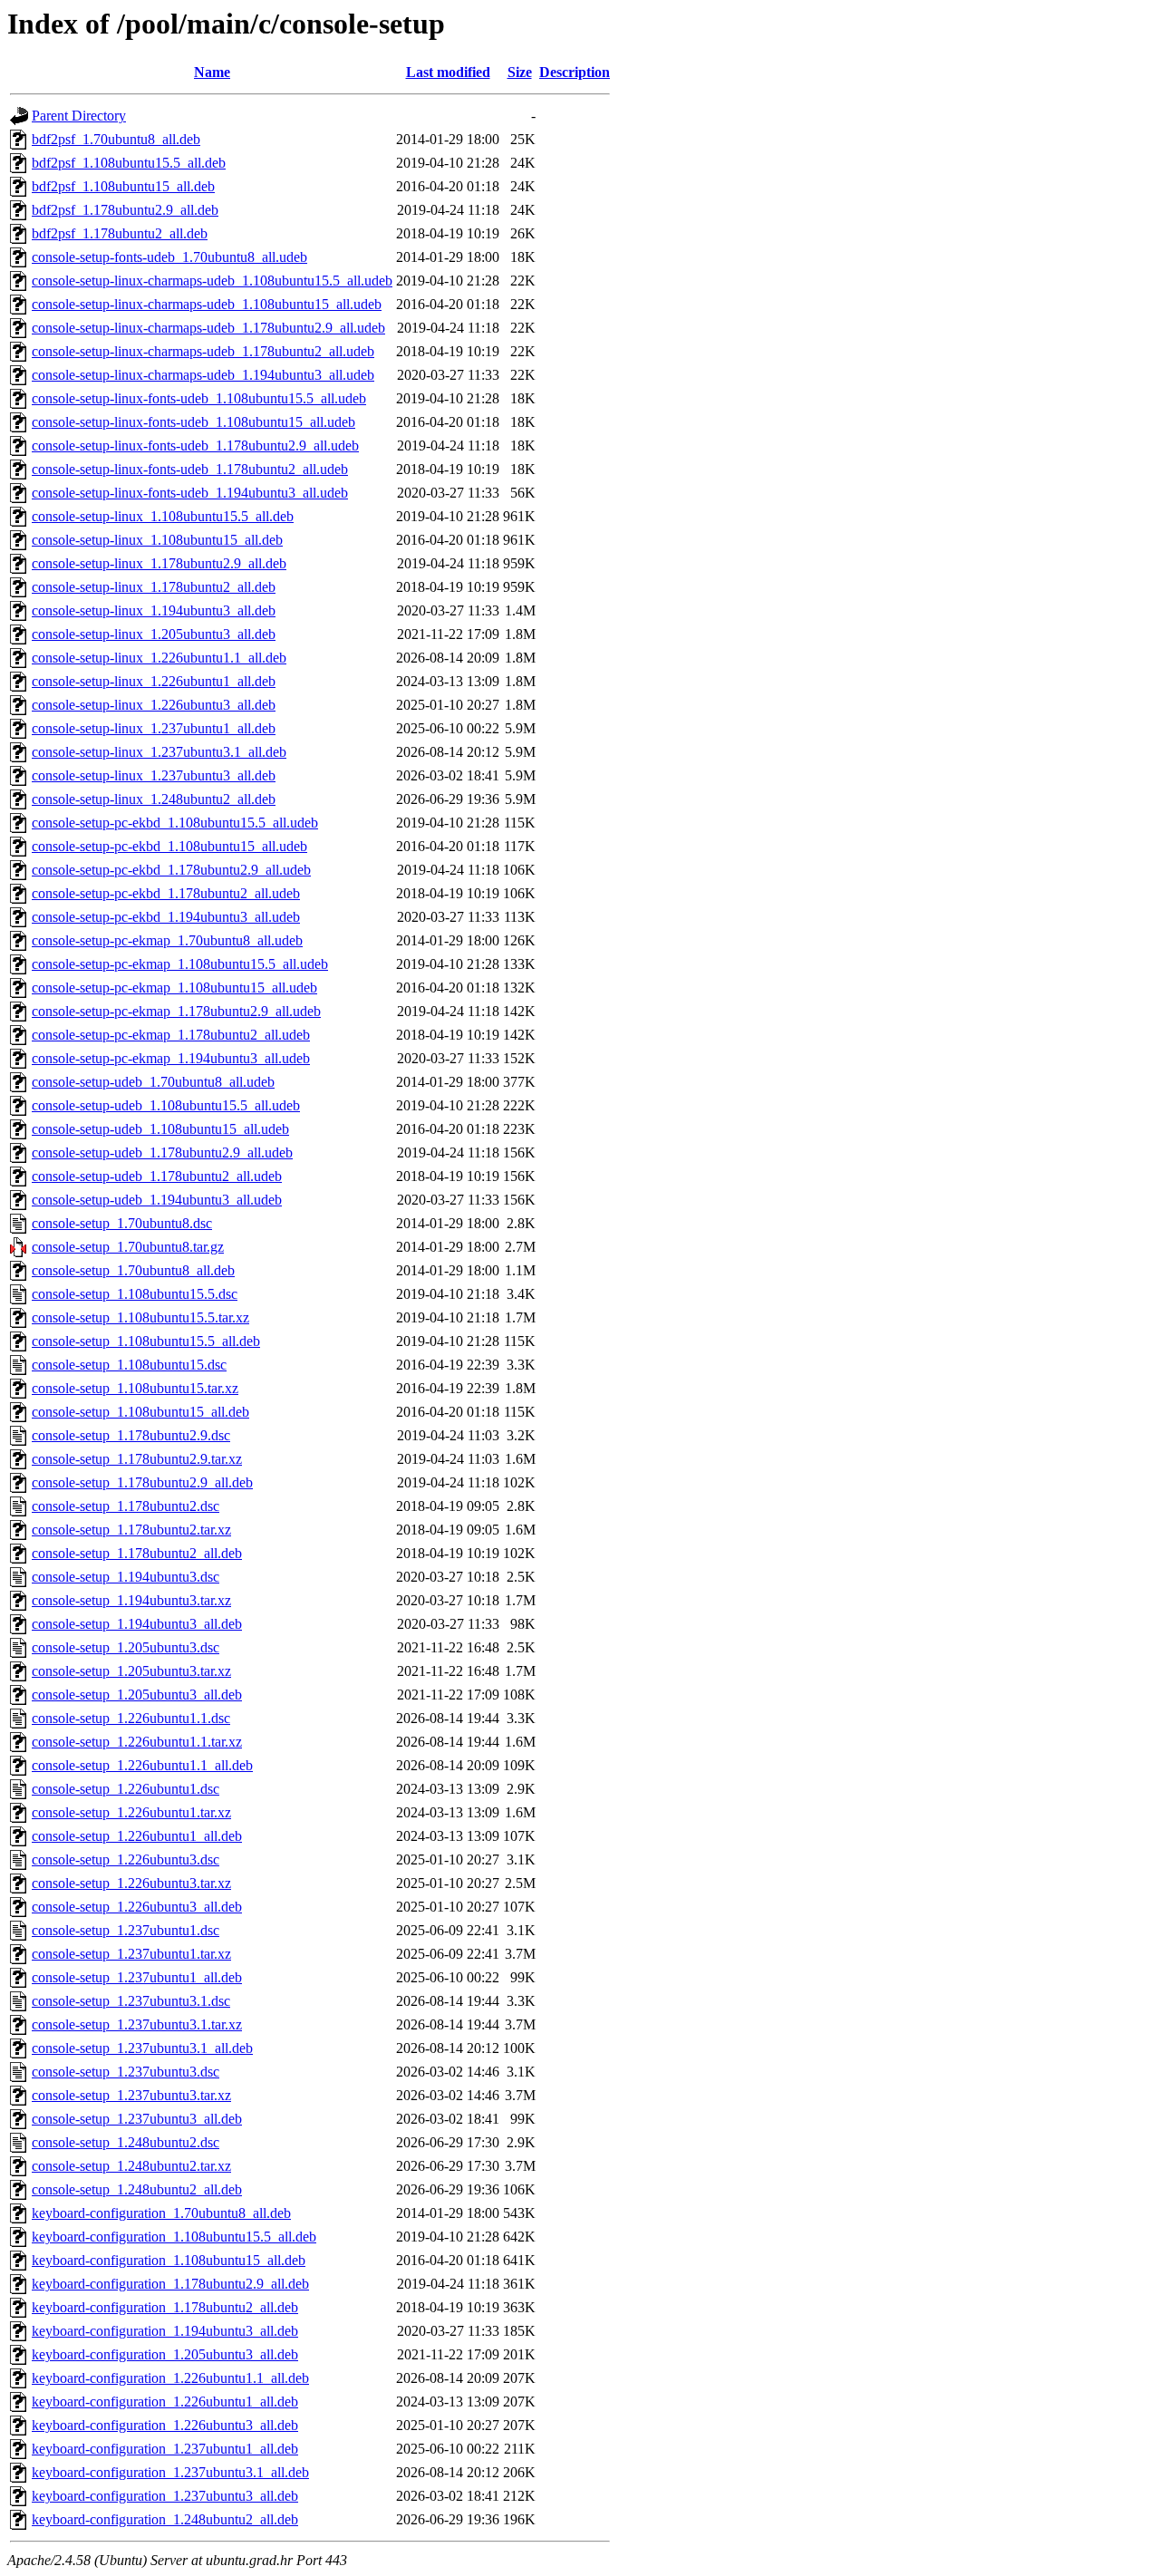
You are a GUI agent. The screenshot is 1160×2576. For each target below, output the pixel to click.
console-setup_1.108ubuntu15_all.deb (140, 1412)
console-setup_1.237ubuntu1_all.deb (137, 1977)
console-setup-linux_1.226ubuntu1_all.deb (154, 681)
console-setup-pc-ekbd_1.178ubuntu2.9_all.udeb (171, 870)
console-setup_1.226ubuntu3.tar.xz (131, 1883)
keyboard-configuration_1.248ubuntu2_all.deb (165, 2519)
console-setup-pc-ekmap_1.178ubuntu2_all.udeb (171, 1035)
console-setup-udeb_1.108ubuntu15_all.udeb (160, 1129)
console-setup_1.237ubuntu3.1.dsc (131, 2001)
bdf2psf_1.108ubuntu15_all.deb (123, 186)
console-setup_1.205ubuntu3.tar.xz (131, 1671)
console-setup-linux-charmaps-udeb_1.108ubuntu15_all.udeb (207, 304)
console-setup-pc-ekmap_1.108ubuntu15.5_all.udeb (180, 964)
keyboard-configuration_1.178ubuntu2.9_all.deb (170, 2284)
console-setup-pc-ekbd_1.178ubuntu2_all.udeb (166, 893)
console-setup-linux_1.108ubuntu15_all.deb (157, 540)
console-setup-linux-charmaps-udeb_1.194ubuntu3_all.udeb (203, 375)
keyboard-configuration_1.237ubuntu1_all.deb (165, 2449)
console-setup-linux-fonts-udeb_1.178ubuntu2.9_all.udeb (195, 445)
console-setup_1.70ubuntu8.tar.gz (128, 1247)
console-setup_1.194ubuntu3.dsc (126, 1577)
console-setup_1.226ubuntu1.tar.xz (131, 1812)
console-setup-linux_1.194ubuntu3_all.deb (154, 610)
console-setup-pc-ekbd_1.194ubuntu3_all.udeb (166, 917)
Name (212, 72)
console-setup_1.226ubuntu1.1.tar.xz (137, 1742)
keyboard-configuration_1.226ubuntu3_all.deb (165, 2425)
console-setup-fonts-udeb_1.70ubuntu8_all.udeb (169, 257)
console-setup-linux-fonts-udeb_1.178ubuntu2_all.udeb (190, 469)
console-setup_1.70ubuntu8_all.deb (133, 1270)
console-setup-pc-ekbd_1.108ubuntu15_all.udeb (169, 846)
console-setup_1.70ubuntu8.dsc (122, 1223)
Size (520, 72)
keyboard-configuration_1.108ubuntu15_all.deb (169, 2260)
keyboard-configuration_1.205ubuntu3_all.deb (165, 2354)
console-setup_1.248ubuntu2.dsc (126, 2142)
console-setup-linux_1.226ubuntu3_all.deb (154, 705)
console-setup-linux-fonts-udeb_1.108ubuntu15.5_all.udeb (199, 398)
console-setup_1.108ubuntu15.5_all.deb (146, 1341)
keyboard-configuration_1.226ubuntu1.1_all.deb (170, 2378)
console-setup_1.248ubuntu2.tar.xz (131, 2166)
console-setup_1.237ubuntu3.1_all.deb (142, 2048)
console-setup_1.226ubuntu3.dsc (126, 1859)
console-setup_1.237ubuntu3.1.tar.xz (137, 2024)
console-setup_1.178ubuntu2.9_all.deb (142, 1482)
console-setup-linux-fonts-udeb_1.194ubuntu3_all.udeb (190, 493)
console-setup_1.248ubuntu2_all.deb (137, 2189)
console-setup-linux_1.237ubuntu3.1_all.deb (159, 752)
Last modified (448, 72)
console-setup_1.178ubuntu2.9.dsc (131, 1435)
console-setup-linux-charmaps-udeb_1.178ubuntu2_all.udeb (203, 351)
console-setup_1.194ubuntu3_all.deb (137, 1624)
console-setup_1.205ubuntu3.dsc (126, 1647)
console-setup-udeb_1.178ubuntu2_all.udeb (157, 1176)
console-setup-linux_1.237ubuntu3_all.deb (154, 775)
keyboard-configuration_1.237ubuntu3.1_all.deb (170, 2472)
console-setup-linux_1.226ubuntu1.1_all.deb (159, 658)
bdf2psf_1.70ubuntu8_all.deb (116, 139)
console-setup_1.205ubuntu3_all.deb (137, 1695)
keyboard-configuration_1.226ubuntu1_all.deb (165, 2402)
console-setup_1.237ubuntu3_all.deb (137, 2119)
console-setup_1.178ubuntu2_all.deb (137, 1553)
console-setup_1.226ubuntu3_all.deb (137, 1907)
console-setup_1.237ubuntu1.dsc (126, 1930)
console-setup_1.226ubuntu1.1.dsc (131, 1718)
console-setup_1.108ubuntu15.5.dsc (135, 1294)
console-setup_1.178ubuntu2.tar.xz (131, 1530)
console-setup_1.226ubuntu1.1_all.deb (142, 1765)
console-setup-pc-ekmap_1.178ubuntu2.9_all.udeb (176, 1011)
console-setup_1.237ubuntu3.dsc (126, 2072)
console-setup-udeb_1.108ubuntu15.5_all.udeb (166, 1105)
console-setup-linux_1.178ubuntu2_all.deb (154, 587)
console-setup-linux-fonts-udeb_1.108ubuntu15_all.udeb (193, 422)
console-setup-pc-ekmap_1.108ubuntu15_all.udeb (174, 988)
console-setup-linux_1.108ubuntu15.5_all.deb (163, 516)
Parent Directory (79, 116)
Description (575, 72)
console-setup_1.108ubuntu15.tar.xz (135, 1388)
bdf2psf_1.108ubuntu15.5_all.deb (129, 163)
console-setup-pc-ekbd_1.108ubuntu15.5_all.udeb (175, 823)
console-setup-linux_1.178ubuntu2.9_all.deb (159, 563)
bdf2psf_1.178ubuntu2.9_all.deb (125, 210)
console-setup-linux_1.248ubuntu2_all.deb (154, 799)
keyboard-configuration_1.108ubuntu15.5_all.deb (174, 2237)
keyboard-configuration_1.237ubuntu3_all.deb (165, 2496)
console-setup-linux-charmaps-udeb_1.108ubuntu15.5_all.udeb (212, 281)
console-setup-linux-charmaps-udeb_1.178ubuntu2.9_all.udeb (208, 328)
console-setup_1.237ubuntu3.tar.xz (131, 2095)
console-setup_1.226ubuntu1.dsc (126, 1789)
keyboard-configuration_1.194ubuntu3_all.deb (165, 2331)
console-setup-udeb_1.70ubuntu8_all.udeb (153, 1082)
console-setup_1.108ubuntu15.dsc (129, 1365)
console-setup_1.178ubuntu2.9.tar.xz (137, 1459)
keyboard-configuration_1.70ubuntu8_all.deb (161, 2213)
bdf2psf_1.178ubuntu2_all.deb (120, 233)
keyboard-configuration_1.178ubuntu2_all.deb (165, 2307)
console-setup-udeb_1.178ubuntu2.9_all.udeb (162, 1152)
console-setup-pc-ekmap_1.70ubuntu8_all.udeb (167, 940)
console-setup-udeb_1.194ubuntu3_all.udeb (157, 1200)
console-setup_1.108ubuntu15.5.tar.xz (140, 1317)
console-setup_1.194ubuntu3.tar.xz (131, 1600)
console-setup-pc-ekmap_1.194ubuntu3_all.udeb (171, 1058)
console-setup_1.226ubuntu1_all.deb (137, 1836)
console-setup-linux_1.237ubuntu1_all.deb (154, 728)
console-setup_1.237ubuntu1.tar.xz (131, 1954)
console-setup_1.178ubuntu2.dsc (126, 1506)
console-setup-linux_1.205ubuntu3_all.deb (154, 634)
